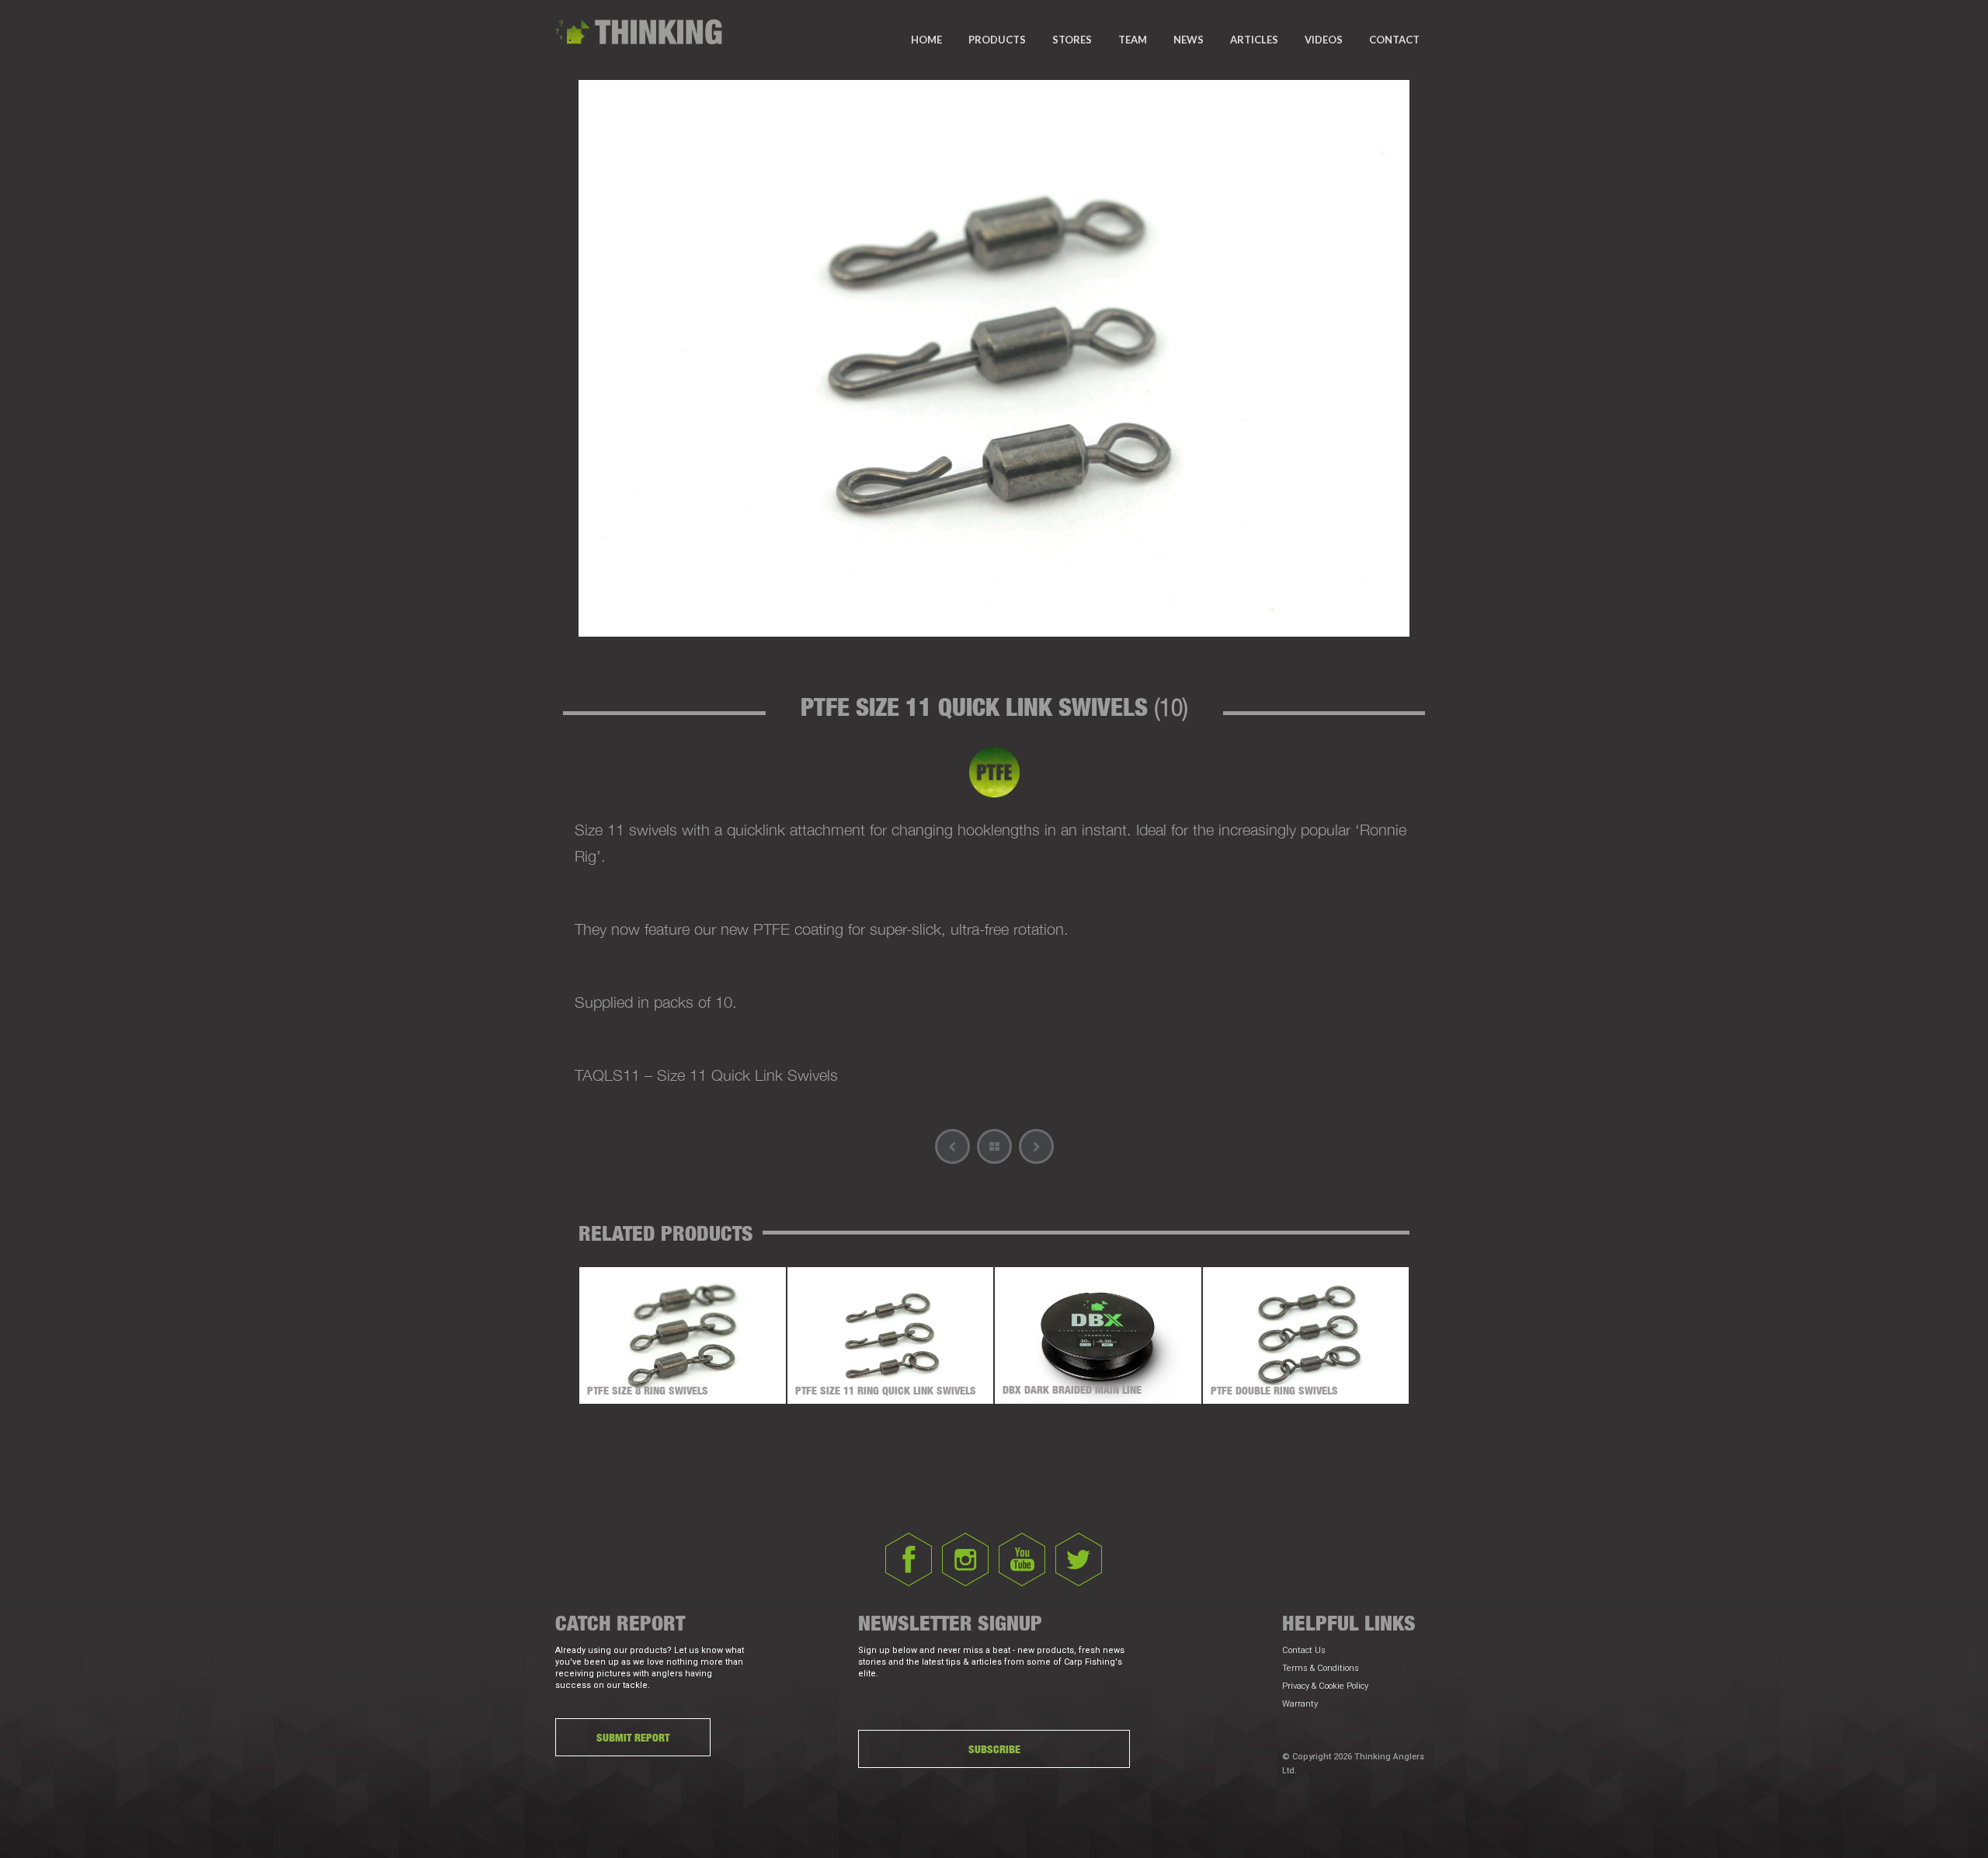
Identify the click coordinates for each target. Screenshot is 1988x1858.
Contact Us (1304, 1650)
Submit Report (633, 1737)
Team (1133, 40)
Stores (1072, 40)
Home (926, 40)
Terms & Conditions (1321, 1668)
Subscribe (994, 1749)
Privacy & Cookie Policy (1325, 1686)
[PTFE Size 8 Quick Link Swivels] (952, 1146)
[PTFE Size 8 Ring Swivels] (1036, 1146)
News (1189, 40)
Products (997, 40)
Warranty (1300, 1704)
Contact (1394, 40)
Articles (1254, 40)
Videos (1324, 40)
